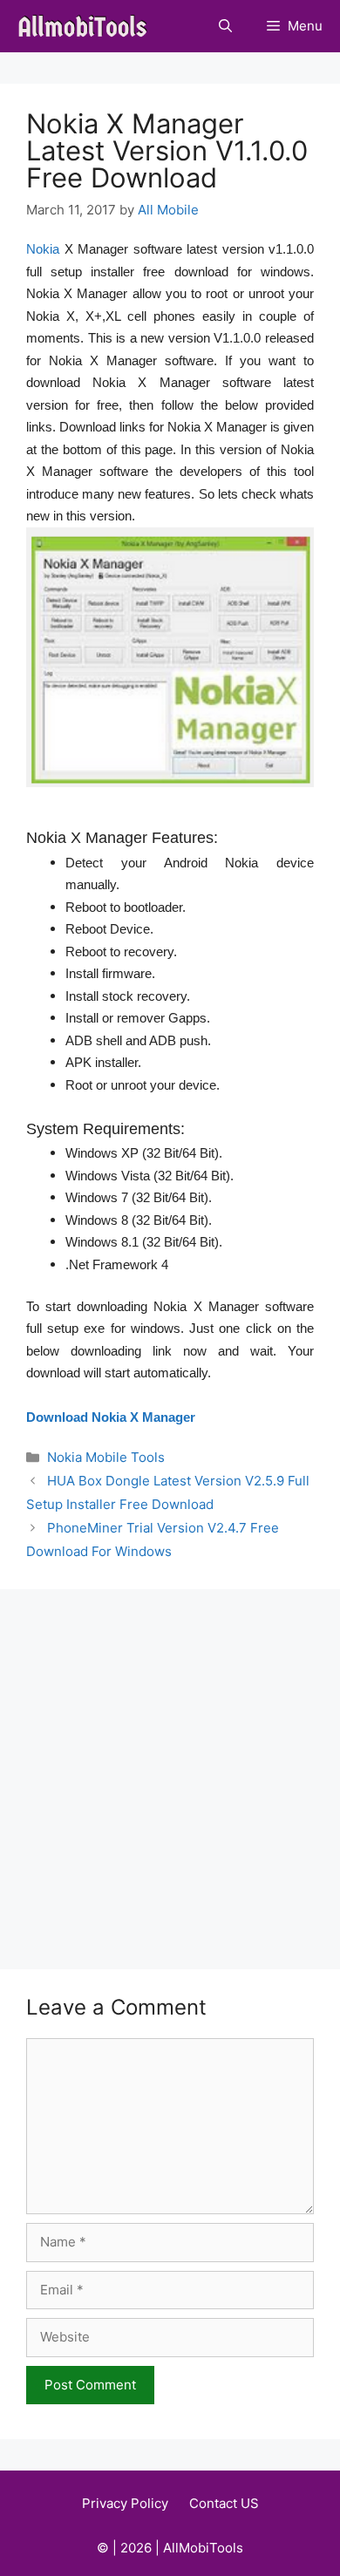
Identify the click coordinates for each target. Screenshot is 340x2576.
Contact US (224, 2503)
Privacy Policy (125, 2503)
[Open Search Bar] (225, 26)
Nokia (43, 249)
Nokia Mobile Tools (106, 1457)
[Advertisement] (170, 1768)
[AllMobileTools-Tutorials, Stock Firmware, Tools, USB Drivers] (88, 26)
